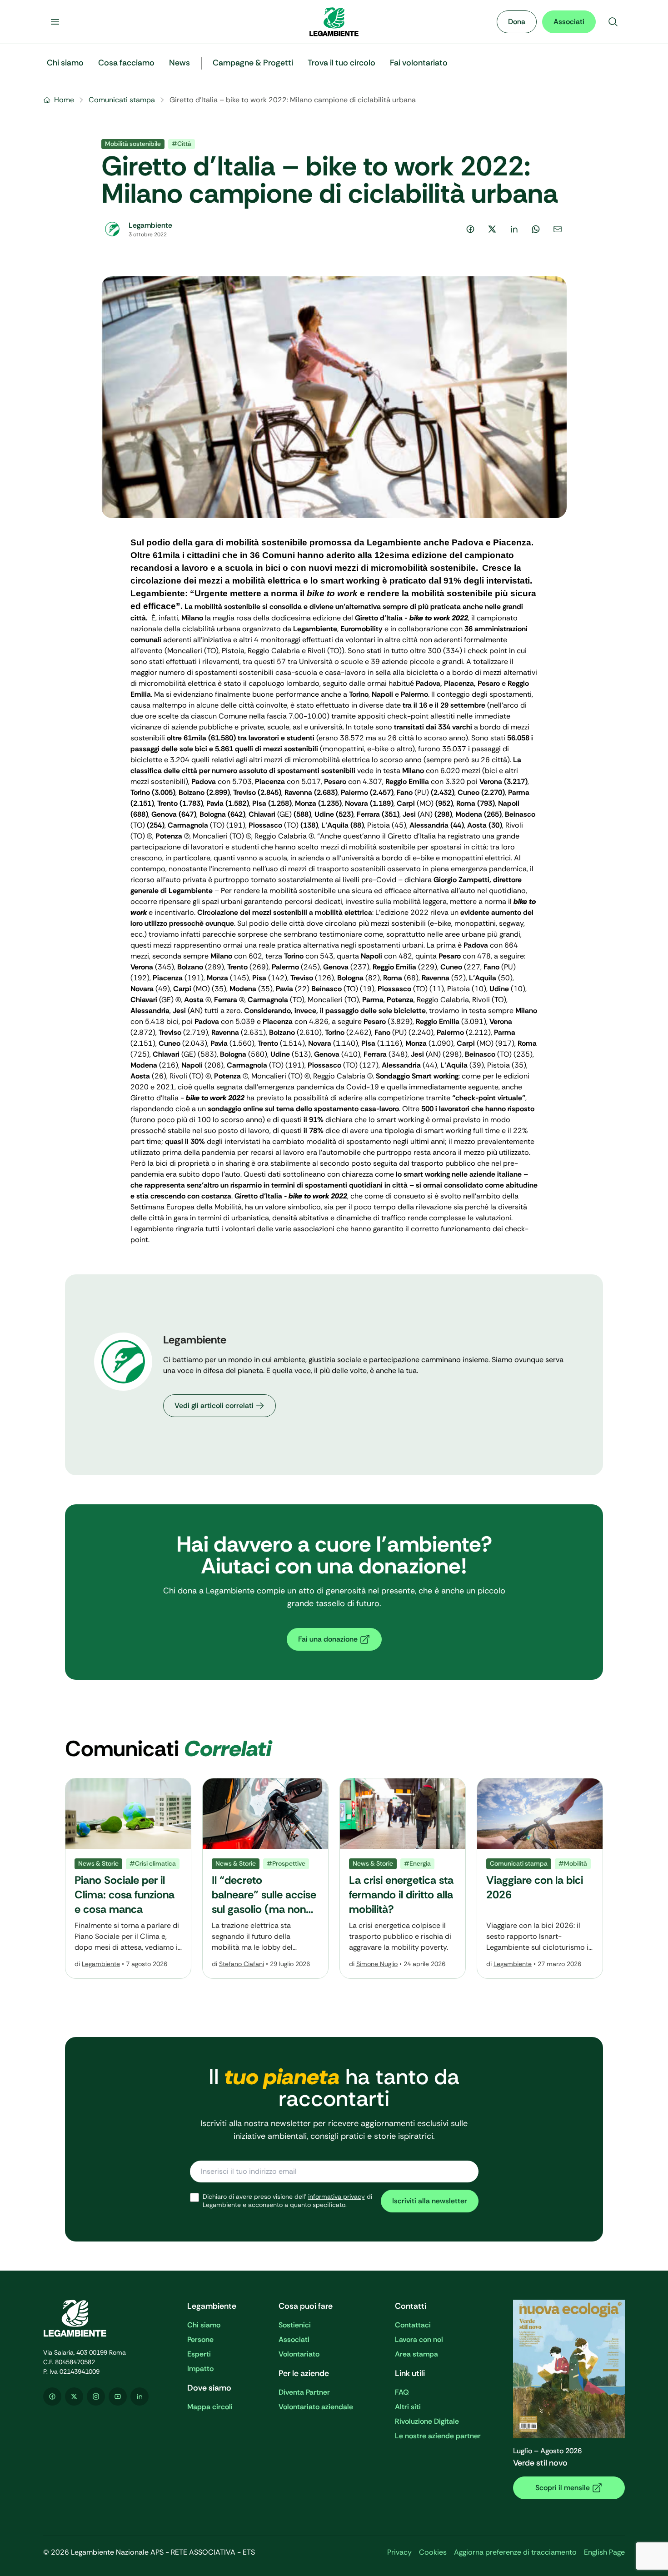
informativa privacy (336, 2197)
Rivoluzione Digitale (427, 2421)
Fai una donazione (328, 1639)
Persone (200, 2339)
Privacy (399, 2552)
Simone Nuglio (377, 1964)
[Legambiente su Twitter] (74, 2396)
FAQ (402, 2392)
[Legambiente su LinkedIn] (140, 2396)
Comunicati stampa (122, 100)
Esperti (199, 2354)
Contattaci (413, 2325)
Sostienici (295, 2325)
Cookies (433, 2552)
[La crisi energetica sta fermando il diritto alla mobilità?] (403, 1878)
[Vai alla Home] (334, 22)
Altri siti (408, 2407)
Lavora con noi (419, 2339)
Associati (569, 22)
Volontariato (299, 2354)
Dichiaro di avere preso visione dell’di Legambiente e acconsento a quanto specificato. (287, 2201)
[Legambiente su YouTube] (118, 2396)
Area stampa (416, 2354)
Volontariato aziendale (316, 2407)
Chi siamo (204, 2325)
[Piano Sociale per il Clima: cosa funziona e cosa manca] (128, 1878)
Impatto (200, 2369)
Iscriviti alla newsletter (430, 2201)
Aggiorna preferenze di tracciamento (515, 2552)
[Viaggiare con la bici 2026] (540, 1878)
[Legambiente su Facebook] (52, 2396)
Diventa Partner (304, 2392)
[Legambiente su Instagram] (96, 2396)
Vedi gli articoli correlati (214, 1405)
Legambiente (101, 1964)
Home (64, 100)
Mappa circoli (210, 2407)
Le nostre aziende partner (438, 2436)
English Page (604, 2552)
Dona (517, 22)
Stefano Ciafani (242, 1964)
